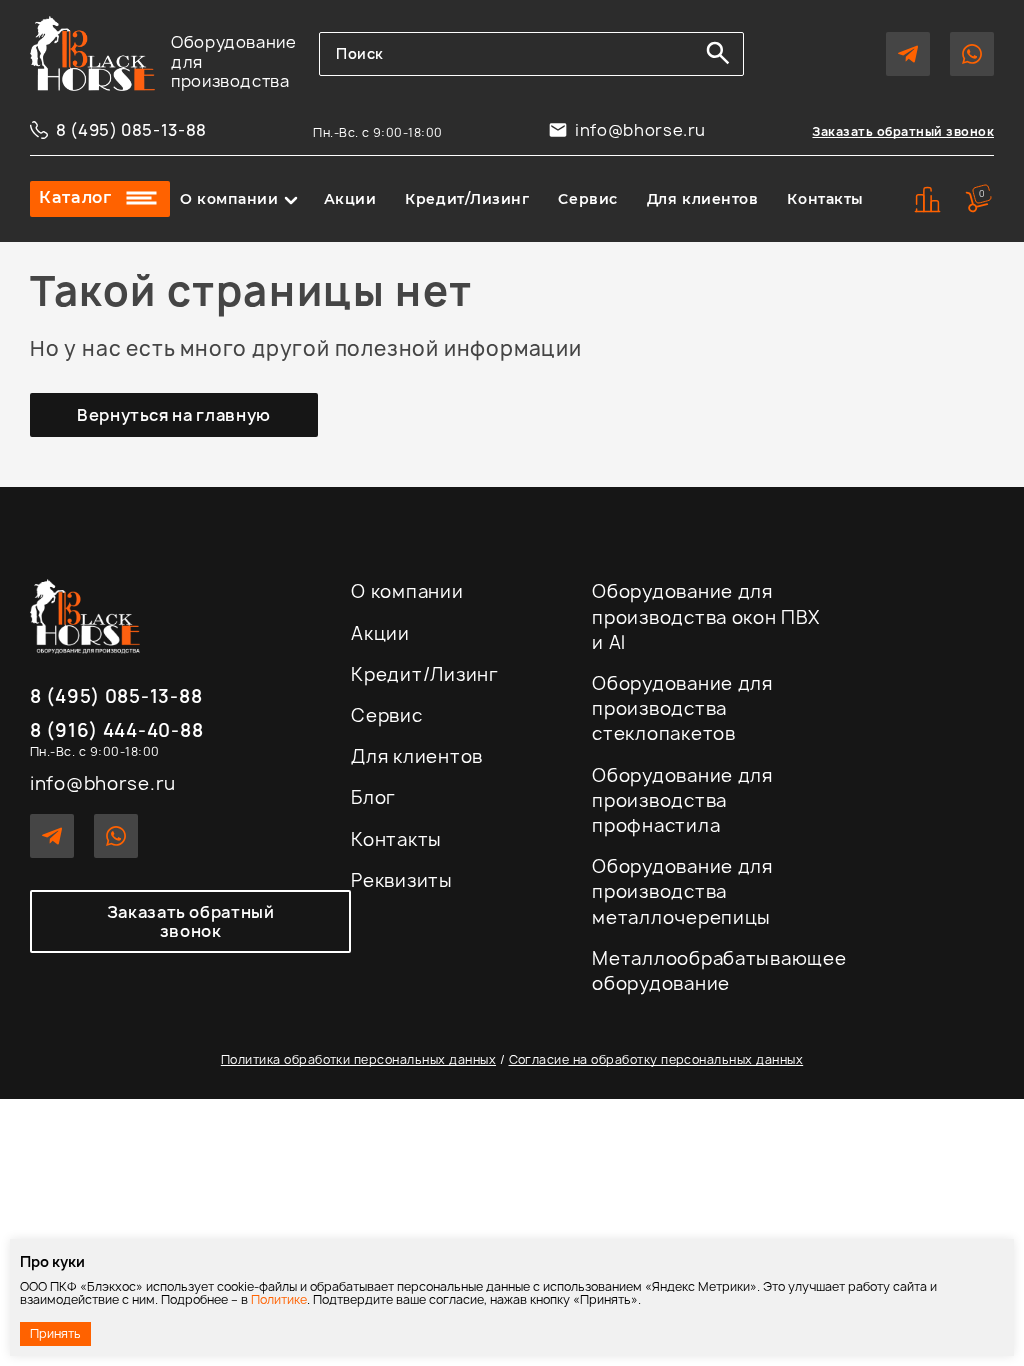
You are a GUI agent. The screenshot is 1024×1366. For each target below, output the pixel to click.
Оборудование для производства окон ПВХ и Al (705, 616)
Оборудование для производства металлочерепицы (682, 891)
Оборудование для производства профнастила (682, 800)
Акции (350, 199)
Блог (373, 797)
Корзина (982, 193)
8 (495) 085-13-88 (131, 130)
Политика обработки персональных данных (358, 1059)
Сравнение (927, 199)
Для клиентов (703, 199)
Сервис (587, 199)
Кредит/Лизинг (467, 199)
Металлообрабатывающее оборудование (719, 971)
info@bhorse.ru (640, 130)
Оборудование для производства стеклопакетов (682, 708)
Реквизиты (401, 880)
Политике (279, 1299)
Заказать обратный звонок (903, 131)
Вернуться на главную (174, 415)
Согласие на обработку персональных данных (656, 1059)
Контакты (825, 199)
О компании (229, 199)
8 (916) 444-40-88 (116, 731)
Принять (55, 1333)
